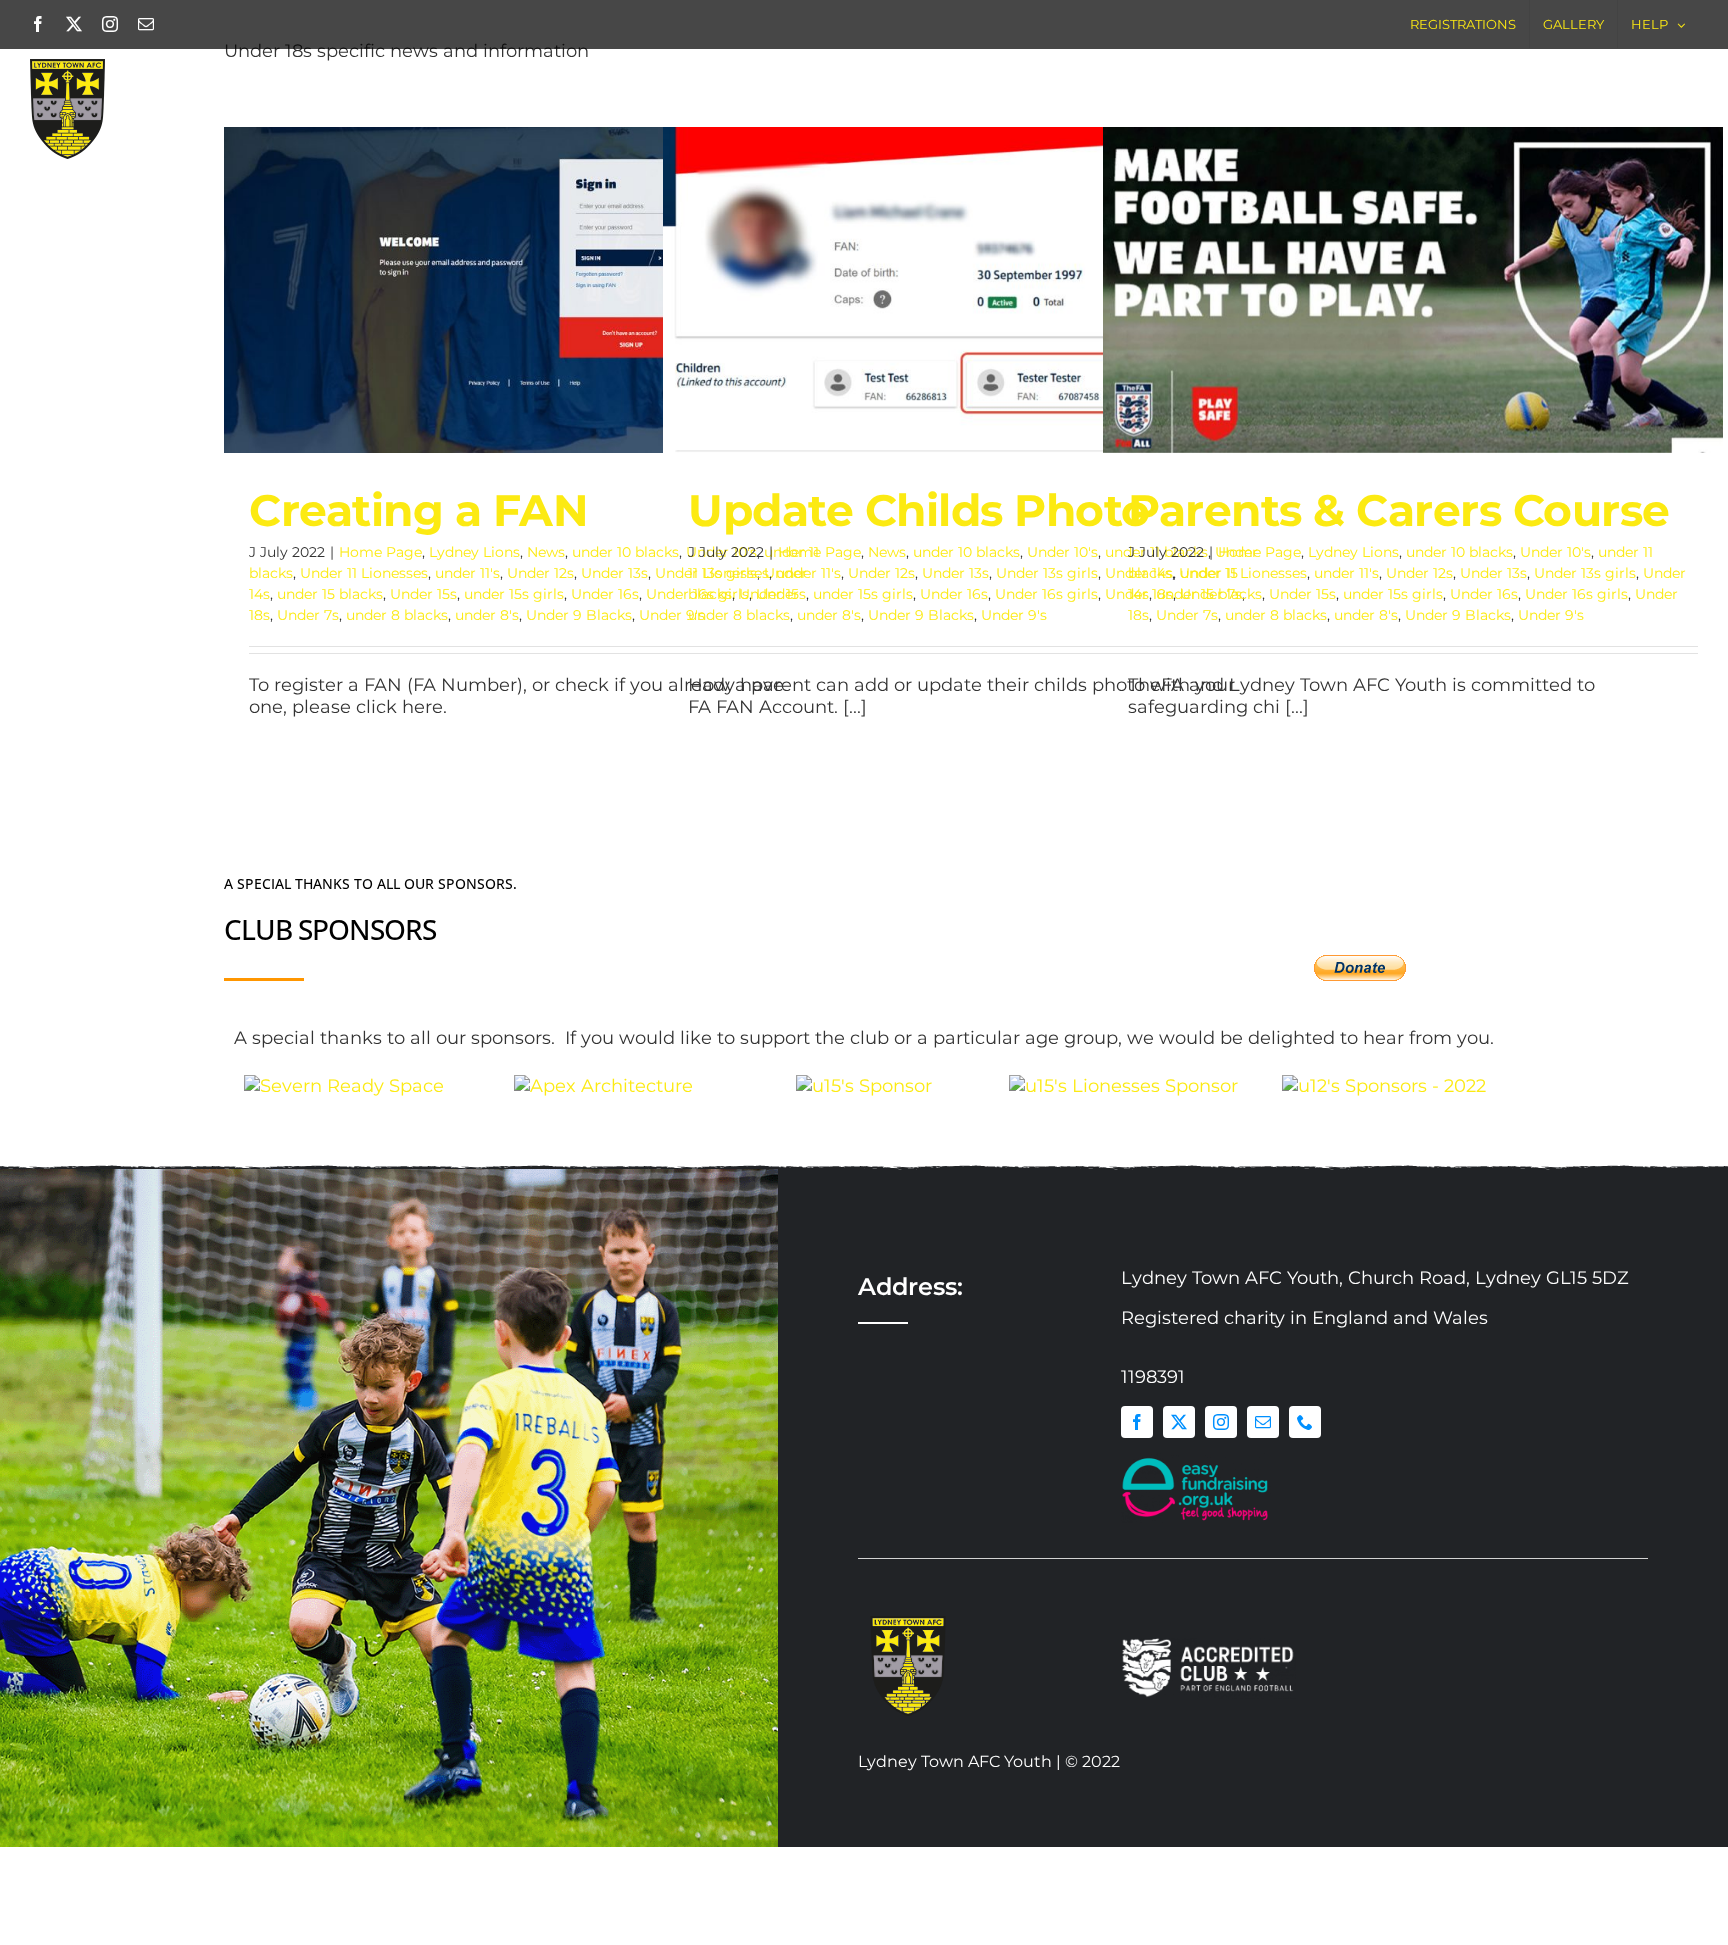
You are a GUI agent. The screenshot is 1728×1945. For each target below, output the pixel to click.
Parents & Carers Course (1386, 267)
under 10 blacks (625, 552)
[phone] (1305, 1515)
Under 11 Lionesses (364, 573)
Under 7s (308, 615)
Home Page (380, 552)
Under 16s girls (1046, 594)
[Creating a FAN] (534, 290)
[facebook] (1137, 1515)
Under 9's (1014, 615)
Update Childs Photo (946, 267)
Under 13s (614, 573)
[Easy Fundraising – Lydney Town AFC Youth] (1196, 1555)
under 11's (467, 573)
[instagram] (1221, 1515)
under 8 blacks (397, 615)
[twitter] (1179, 1515)
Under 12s (540, 573)
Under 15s (423, 594)
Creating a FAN (507, 267)
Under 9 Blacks (579, 615)
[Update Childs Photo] (973, 290)
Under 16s (605, 594)
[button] (1660, 89)
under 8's (487, 615)
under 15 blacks (330, 594)
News (546, 552)
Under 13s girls (1047, 573)
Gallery (561, 267)
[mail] (1263, 1515)
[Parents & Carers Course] (1413, 290)
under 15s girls (514, 594)
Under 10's (1062, 552)
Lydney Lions (474, 552)
